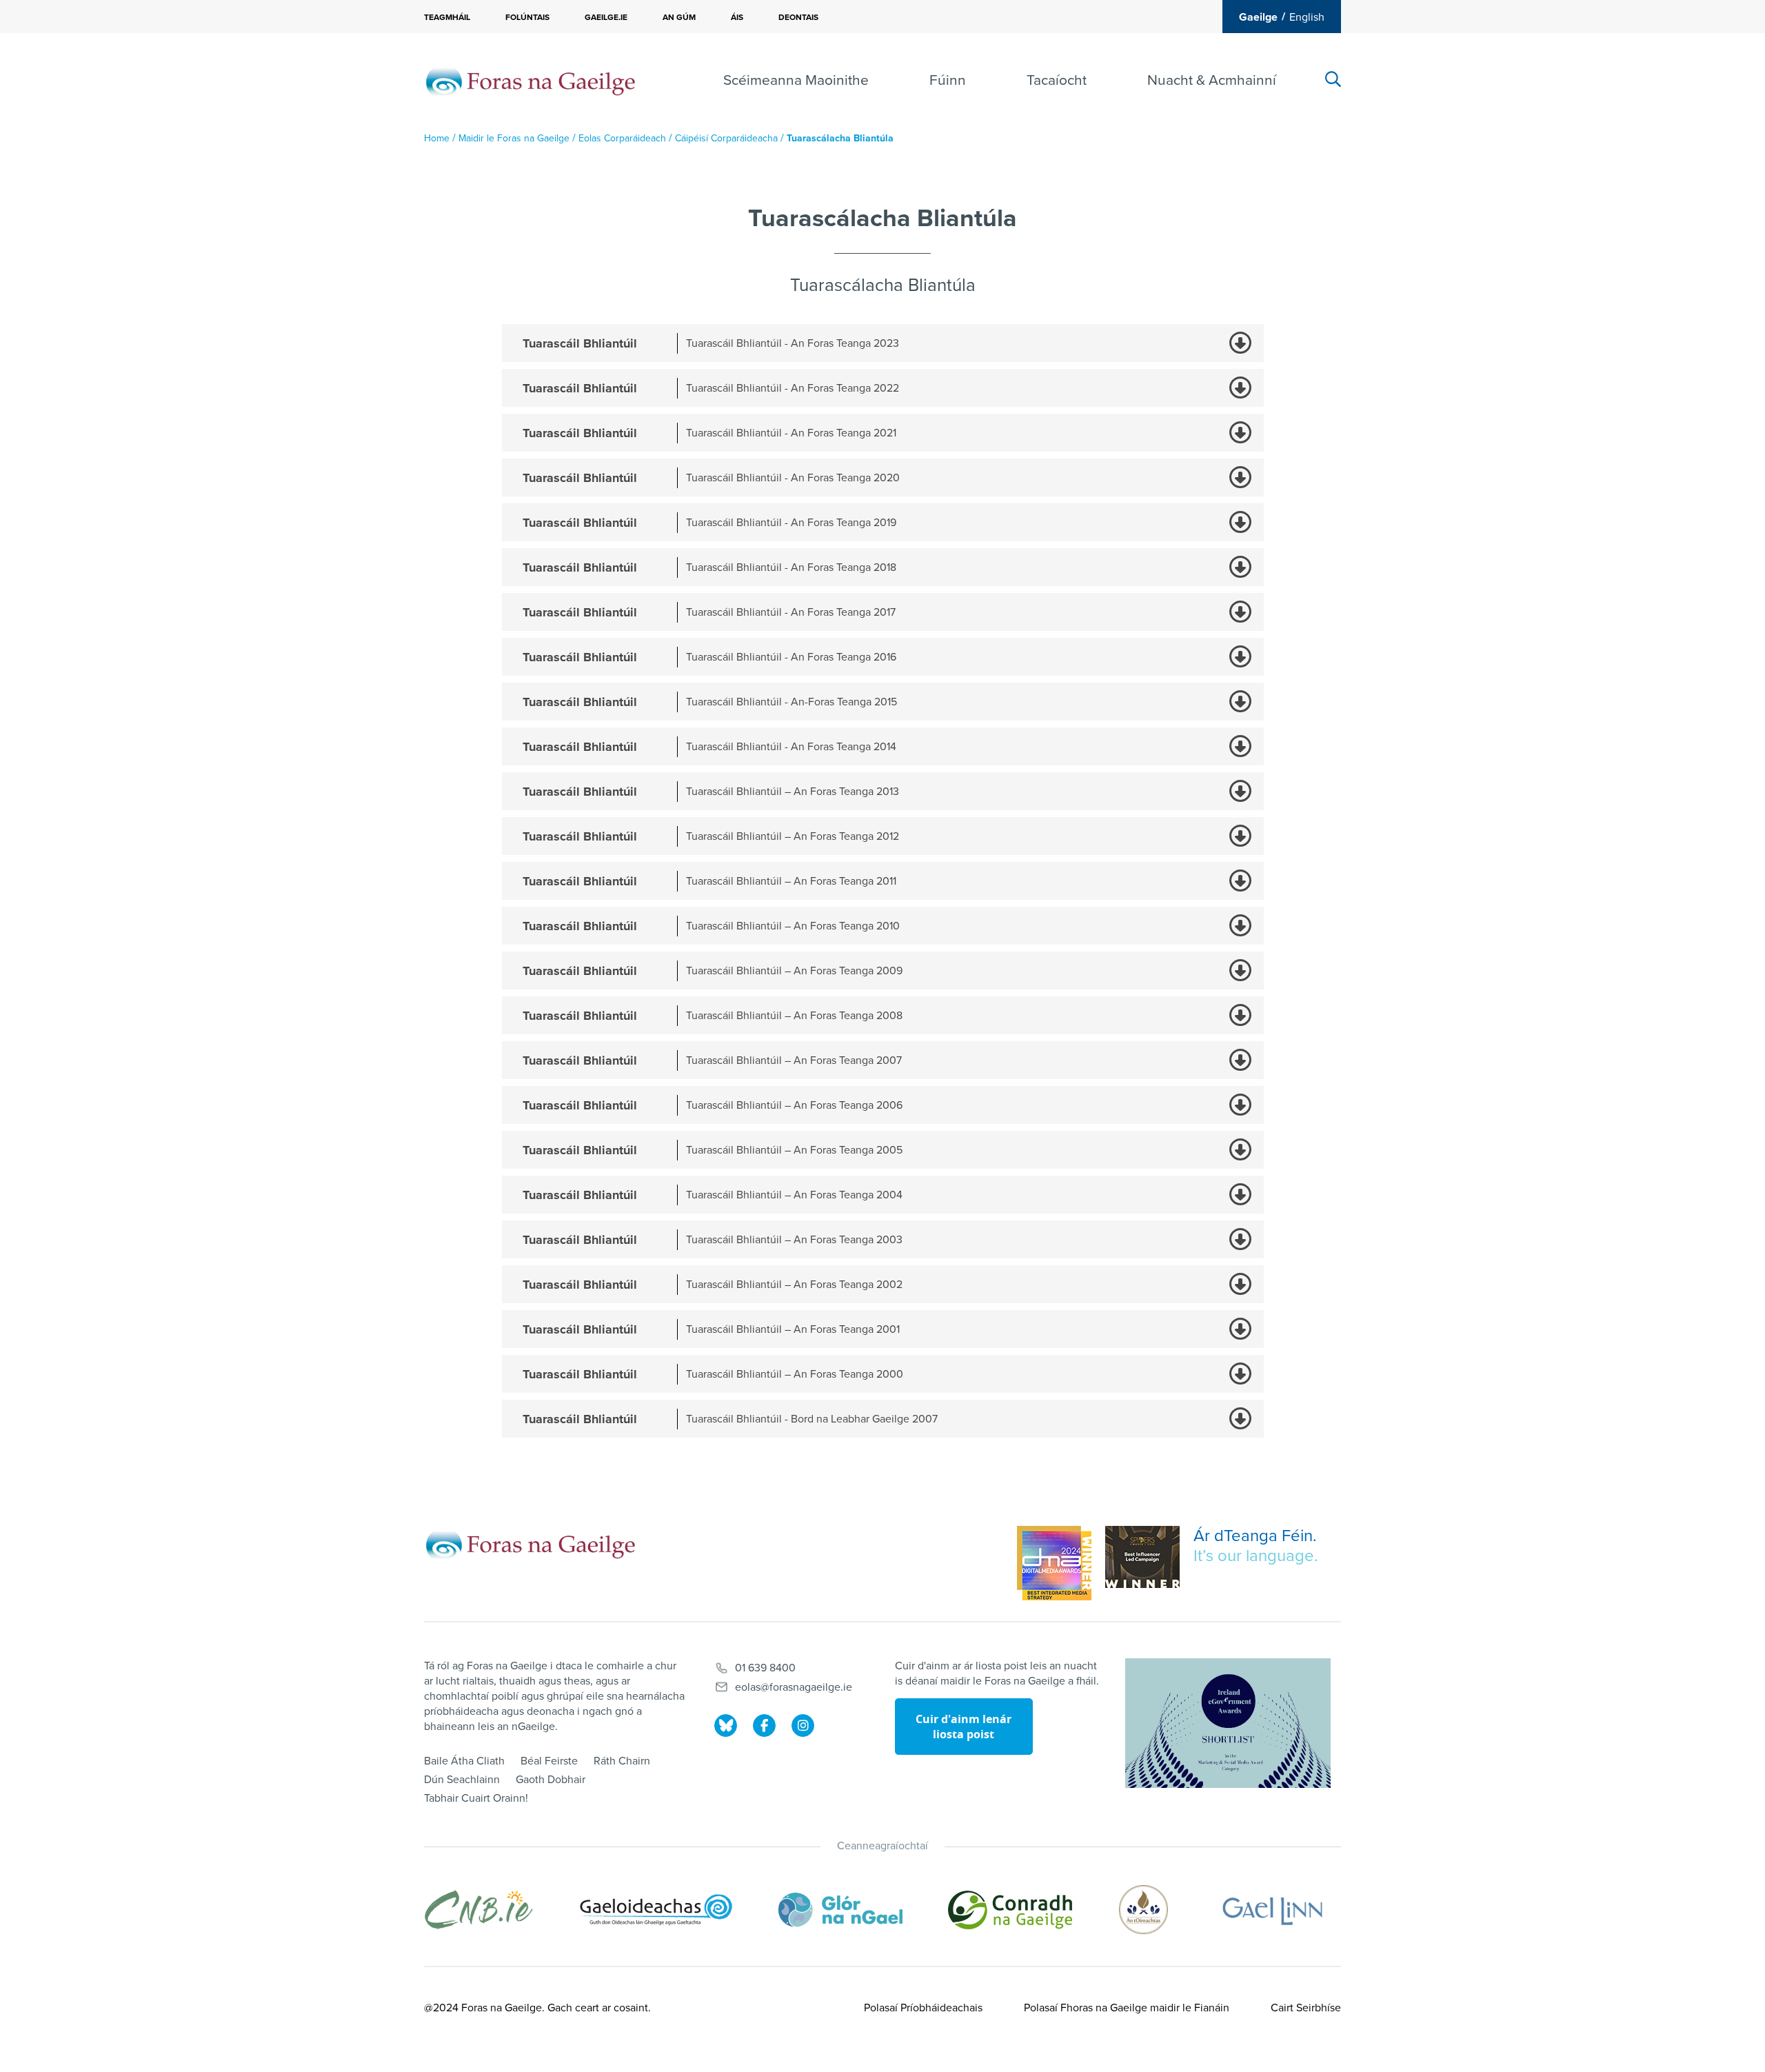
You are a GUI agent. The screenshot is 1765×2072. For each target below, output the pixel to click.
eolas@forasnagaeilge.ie (794, 1687)
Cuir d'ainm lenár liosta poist (964, 1727)
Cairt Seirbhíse (1306, 2008)
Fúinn (948, 80)
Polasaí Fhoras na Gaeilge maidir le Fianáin (1127, 2008)
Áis (737, 17)
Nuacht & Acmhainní (1212, 80)
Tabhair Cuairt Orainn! (476, 1798)
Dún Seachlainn (462, 1780)
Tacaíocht (1057, 80)
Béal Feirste (549, 1761)
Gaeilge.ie (606, 17)
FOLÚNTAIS (527, 17)
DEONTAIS (798, 17)
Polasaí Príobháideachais (923, 2008)
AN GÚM (679, 17)
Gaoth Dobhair (551, 1780)
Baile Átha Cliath (464, 1761)
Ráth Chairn (622, 1761)
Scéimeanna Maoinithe (796, 80)
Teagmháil (447, 17)
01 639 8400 (765, 1668)
